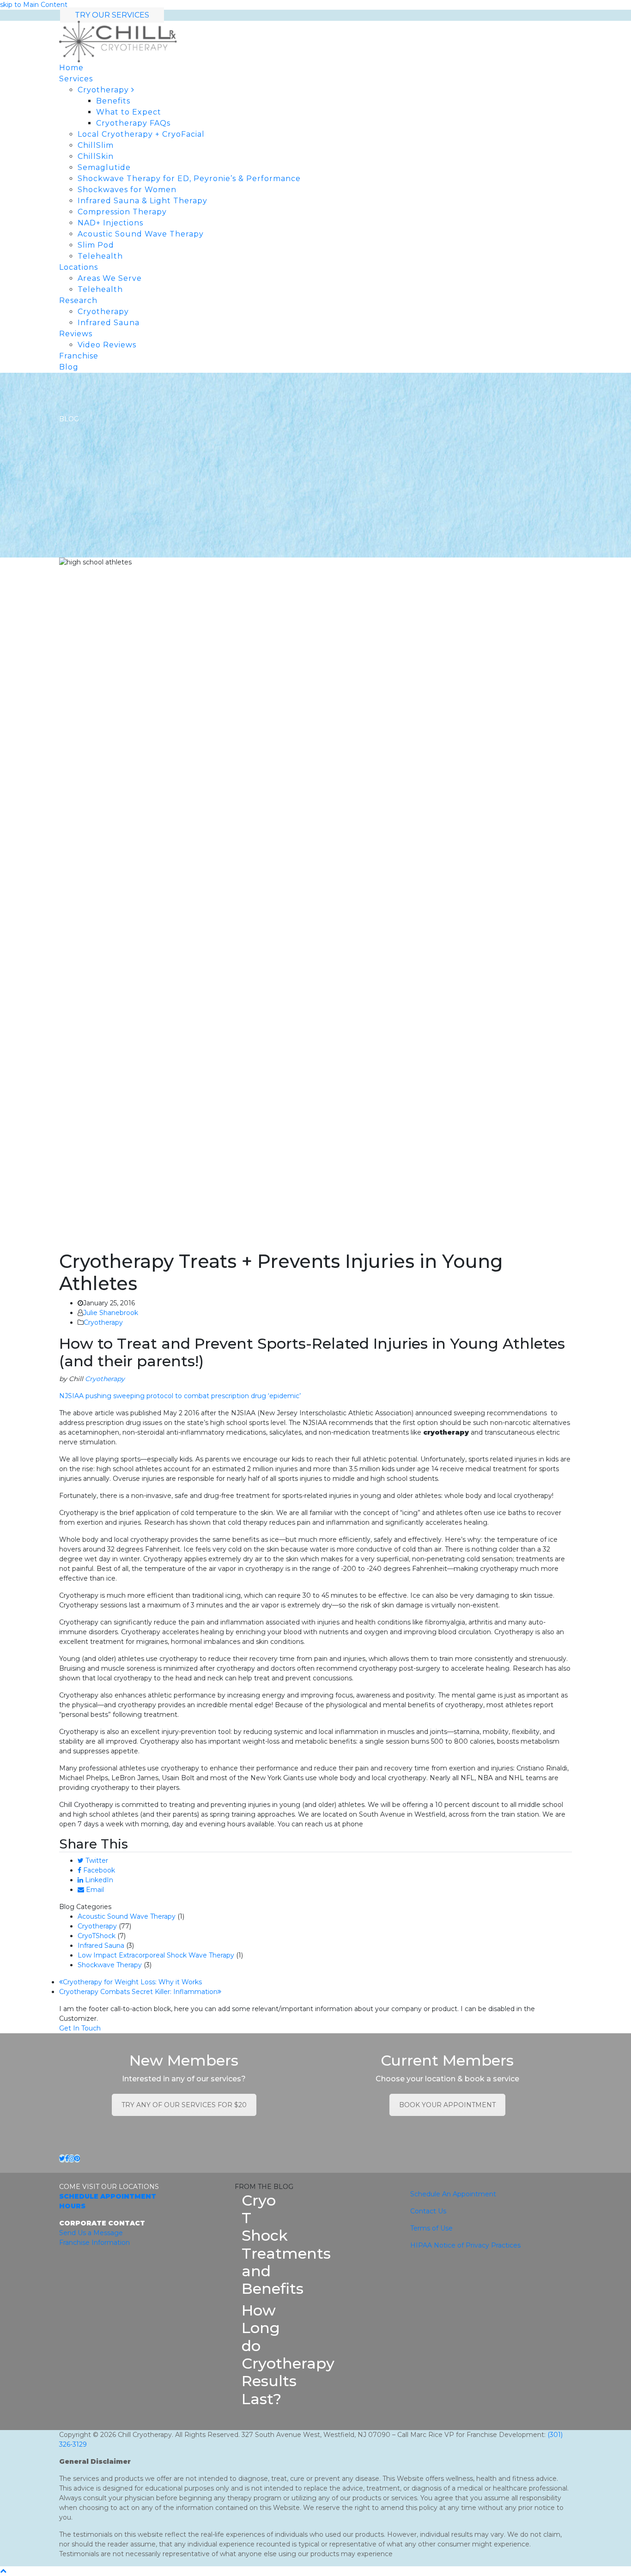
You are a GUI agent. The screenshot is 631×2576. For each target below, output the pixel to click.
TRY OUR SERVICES (112, 15)
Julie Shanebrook (111, 1313)
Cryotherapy (103, 1322)
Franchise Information (94, 2243)
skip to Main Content (34, 5)
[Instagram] (72, 2158)
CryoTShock (97, 1936)
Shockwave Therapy (110, 1965)
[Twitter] (62, 2158)
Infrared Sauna (101, 1946)
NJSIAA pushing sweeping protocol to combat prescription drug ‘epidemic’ (180, 1396)
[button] (93, 1861)
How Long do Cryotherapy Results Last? (288, 2355)
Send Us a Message (91, 2233)
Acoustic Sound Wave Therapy (127, 1916)
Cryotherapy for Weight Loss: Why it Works (132, 1982)
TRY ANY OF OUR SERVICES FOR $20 (184, 2105)
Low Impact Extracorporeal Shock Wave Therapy (156, 1955)
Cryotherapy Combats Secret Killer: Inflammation (138, 1992)
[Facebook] (67, 2158)
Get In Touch (80, 2028)
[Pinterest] (77, 2158)
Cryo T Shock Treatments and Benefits (286, 2245)
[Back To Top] (3, 2571)
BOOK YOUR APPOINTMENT (447, 2105)
